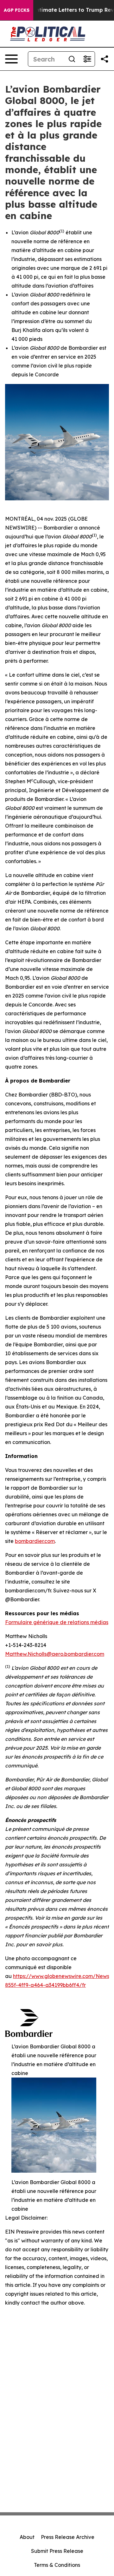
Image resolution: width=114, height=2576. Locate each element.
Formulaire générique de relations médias (57, 1622)
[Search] (72, 59)
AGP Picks (17, 10)
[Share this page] (104, 59)
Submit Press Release (57, 2551)
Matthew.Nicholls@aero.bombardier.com (55, 1654)
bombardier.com (35, 1541)
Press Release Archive (68, 2537)
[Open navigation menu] (11, 59)
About (27, 2537)
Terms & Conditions (57, 2565)
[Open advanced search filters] (87, 59)
